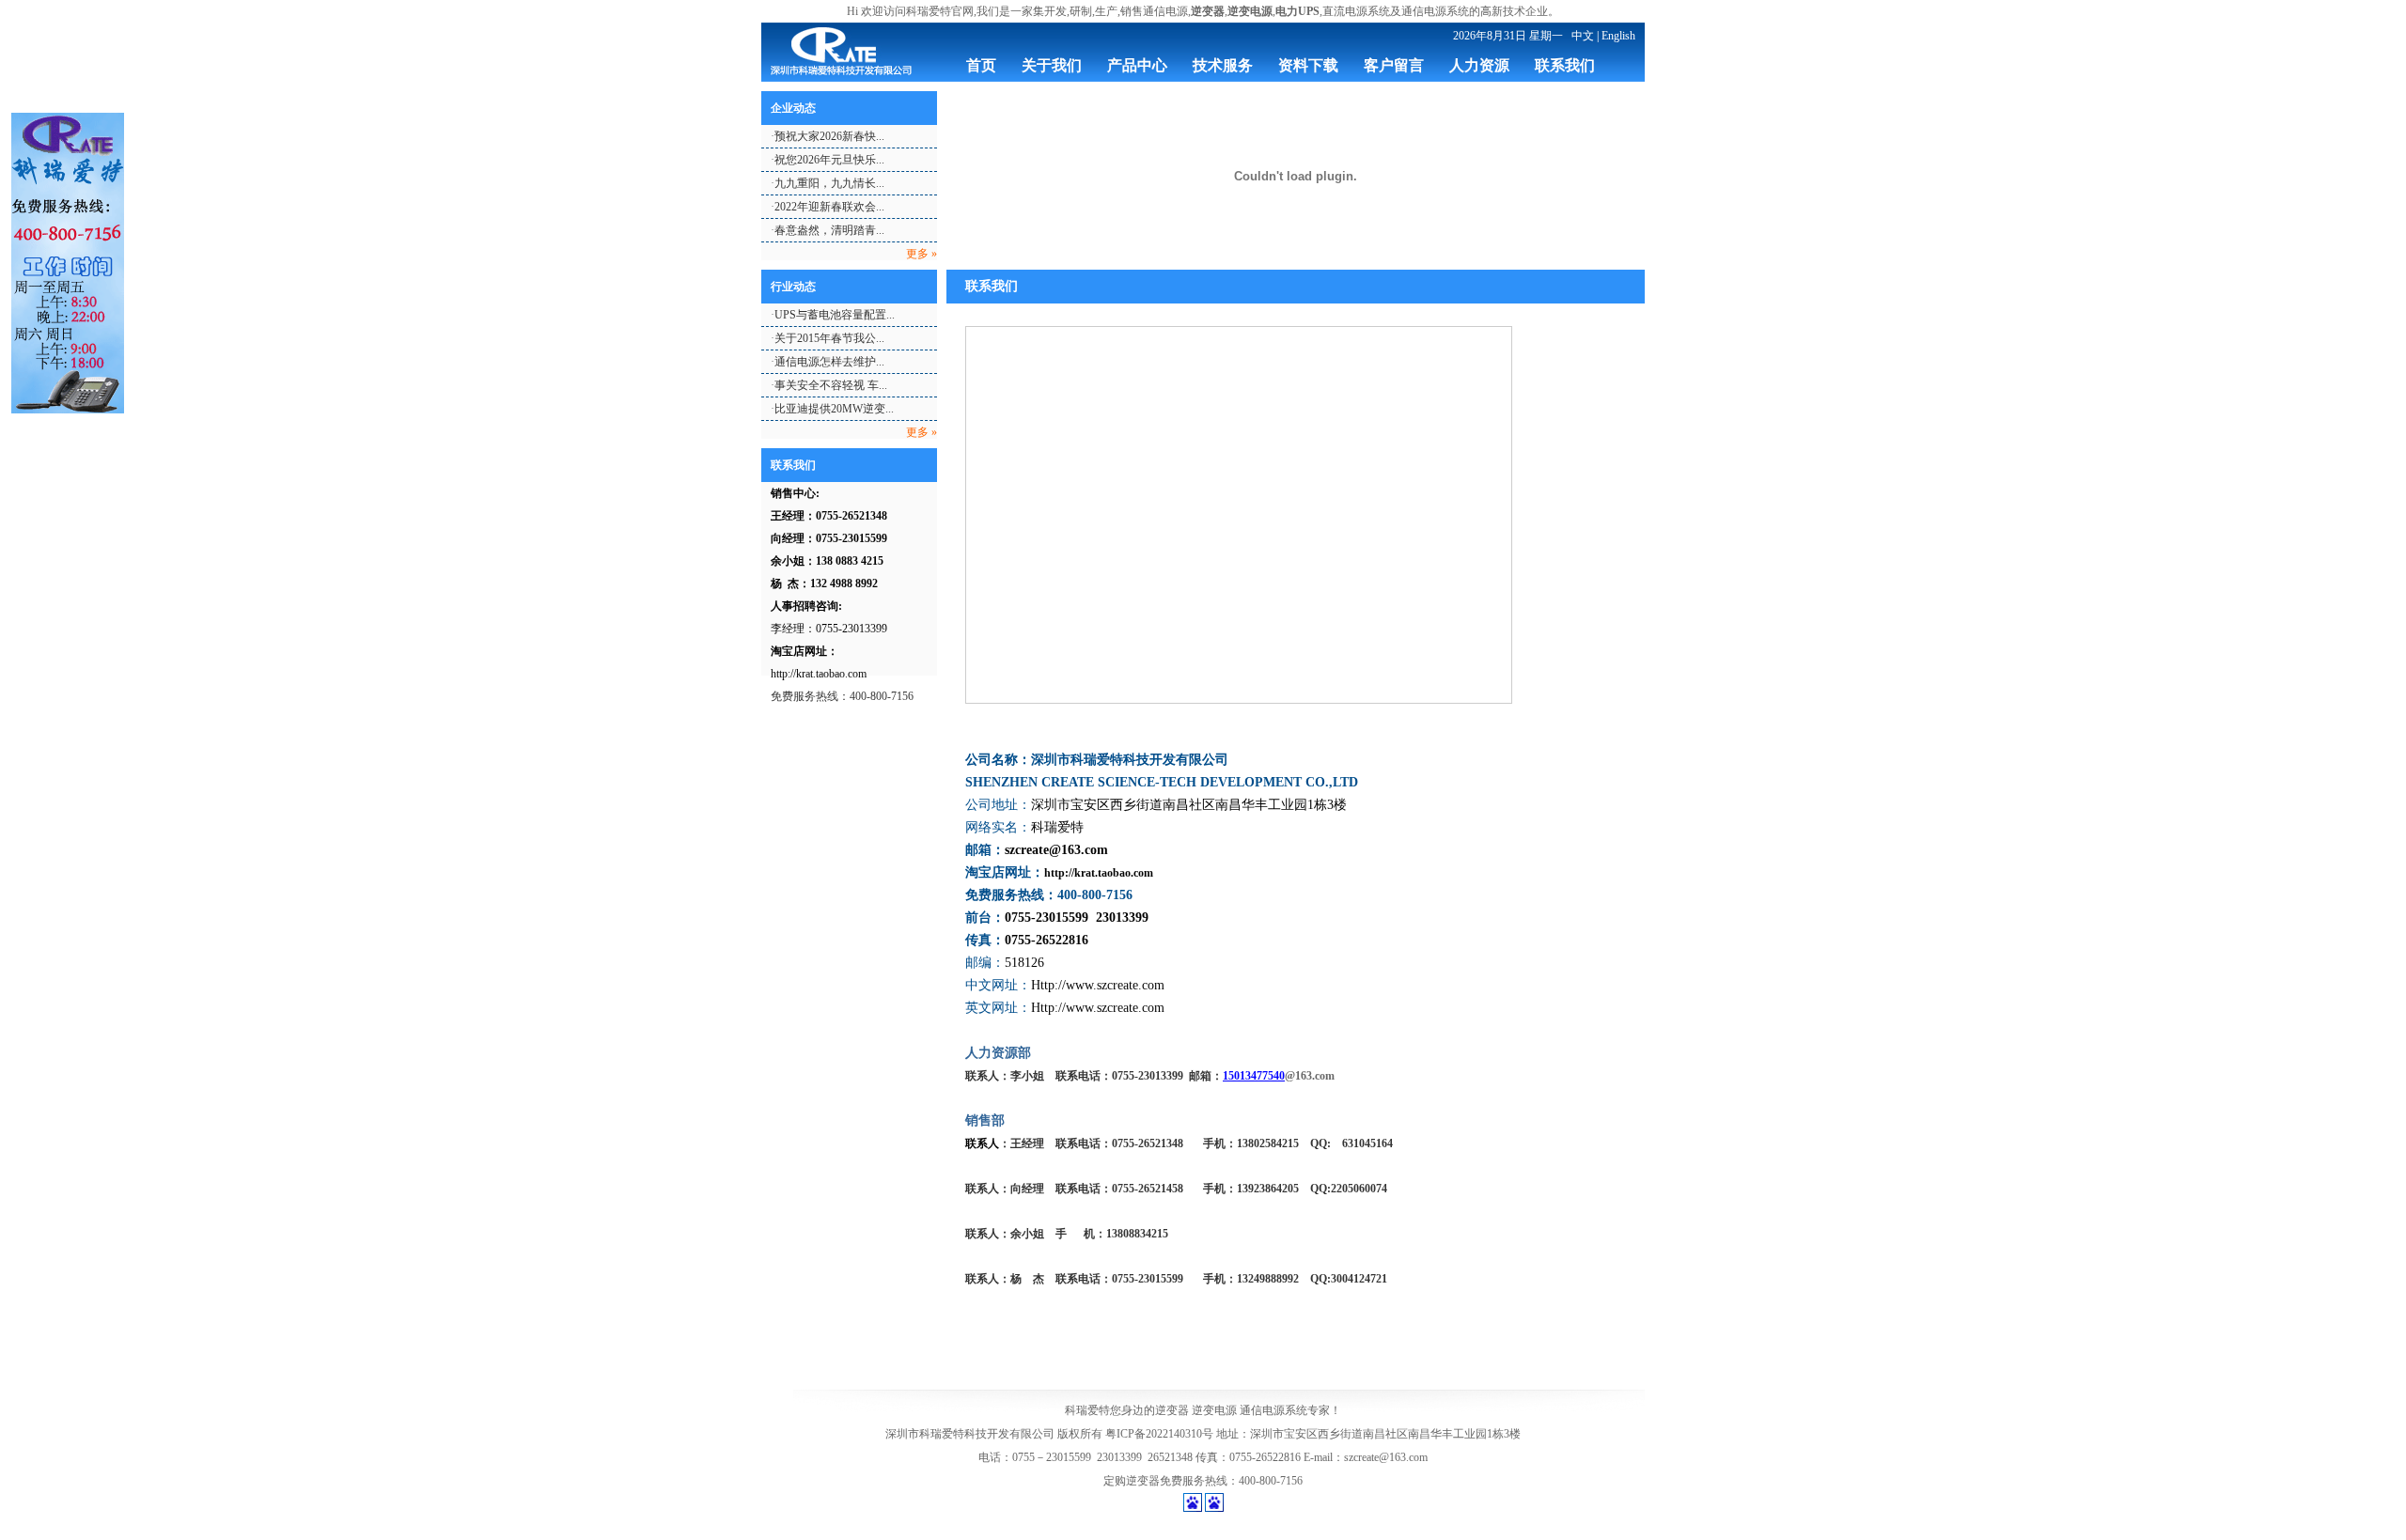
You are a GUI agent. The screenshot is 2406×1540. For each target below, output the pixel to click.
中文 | (1585, 36)
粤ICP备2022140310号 (1159, 1434)
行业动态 (793, 287)
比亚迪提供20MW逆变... (834, 409)
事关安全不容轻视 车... (831, 385)
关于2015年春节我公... (829, 338)
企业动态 (793, 108)
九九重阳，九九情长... (829, 183)
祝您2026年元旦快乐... (829, 160)
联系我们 (793, 465)
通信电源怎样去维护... (829, 362)
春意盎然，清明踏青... (829, 230)
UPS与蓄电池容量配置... (835, 315)
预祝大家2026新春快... (829, 136)
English (1618, 36)
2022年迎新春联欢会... (829, 207)
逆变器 (1172, 1410)
